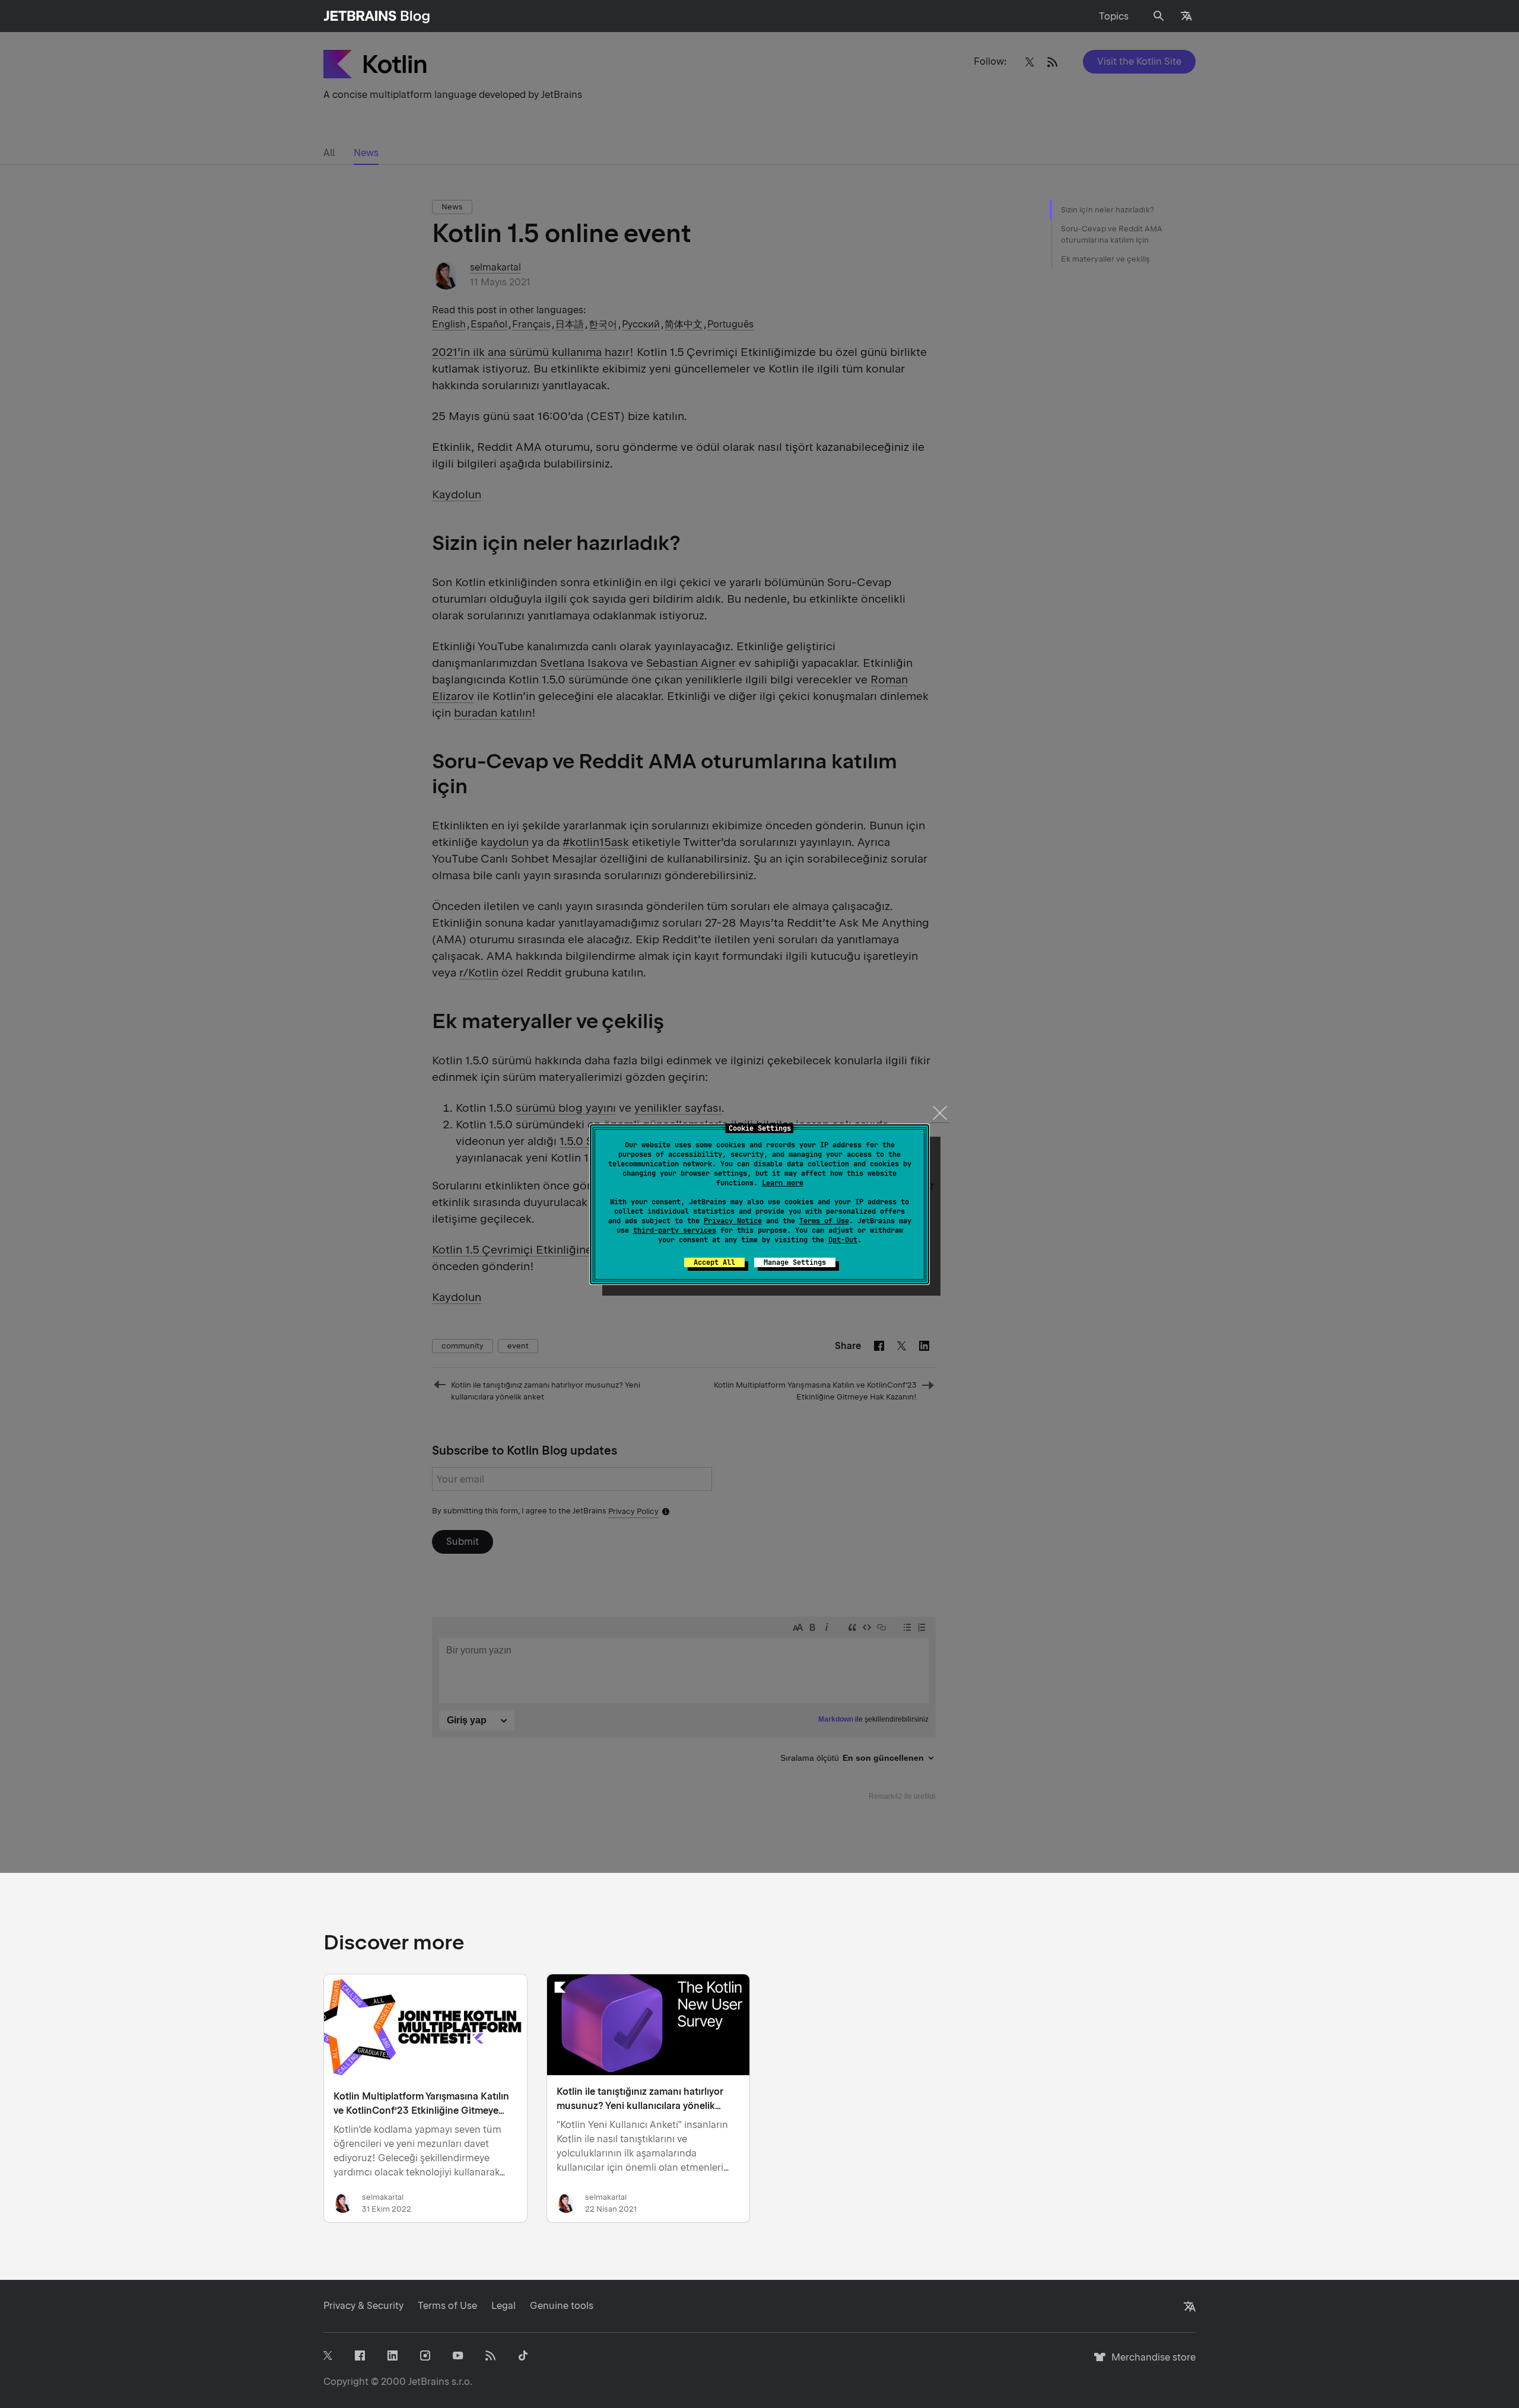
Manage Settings (795, 1262)
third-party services (675, 1230)
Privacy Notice (733, 1221)
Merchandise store (1150, 2363)
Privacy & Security (363, 2306)
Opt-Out (843, 1240)
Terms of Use (824, 1221)
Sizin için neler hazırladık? (1108, 210)
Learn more (783, 1183)
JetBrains (429, 2382)
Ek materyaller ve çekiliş (1105, 259)
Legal (503, 2306)
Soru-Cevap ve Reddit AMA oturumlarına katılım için (1112, 235)
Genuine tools (562, 2306)
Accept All (714, 1262)
